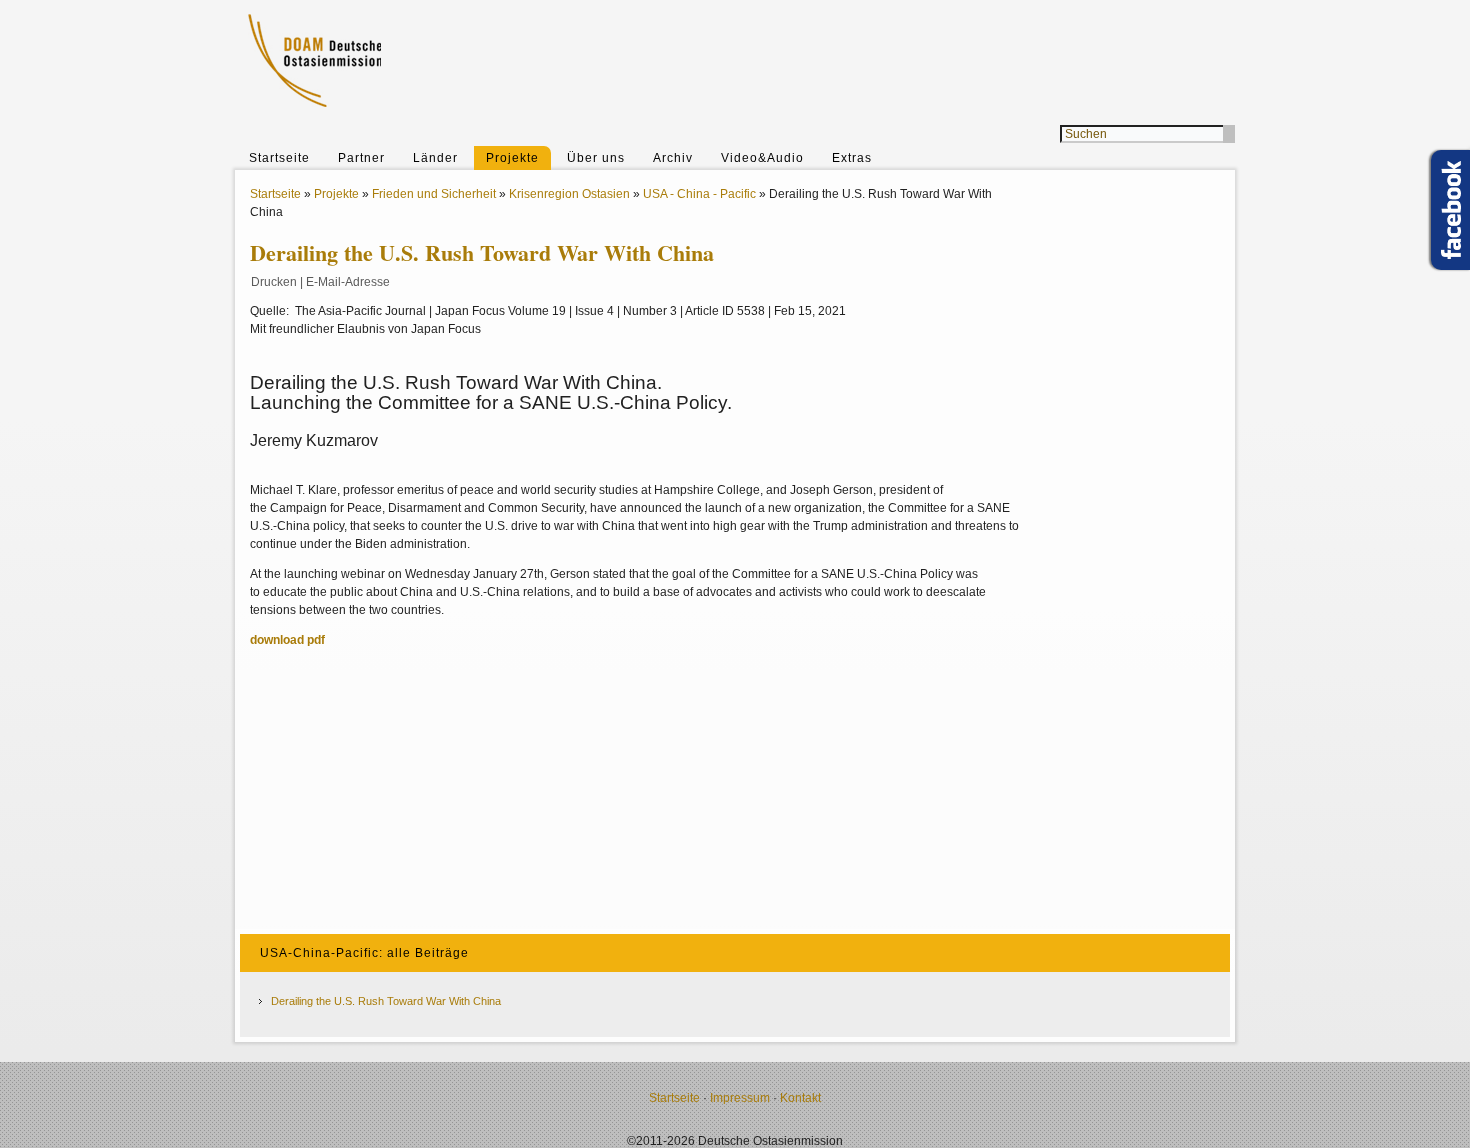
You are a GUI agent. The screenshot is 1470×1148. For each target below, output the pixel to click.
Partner (361, 158)
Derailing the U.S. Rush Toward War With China (386, 1001)
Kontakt (800, 1098)
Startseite (279, 158)
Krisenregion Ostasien (569, 194)
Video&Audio (762, 158)
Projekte (512, 158)
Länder (435, 158)
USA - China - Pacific (699, 194)
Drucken (274, 282)
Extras (852, 158)
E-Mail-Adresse (348, 282)
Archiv (673, 158)
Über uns (596, 158)
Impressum (740, 1098)
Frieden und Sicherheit (434, 194)
